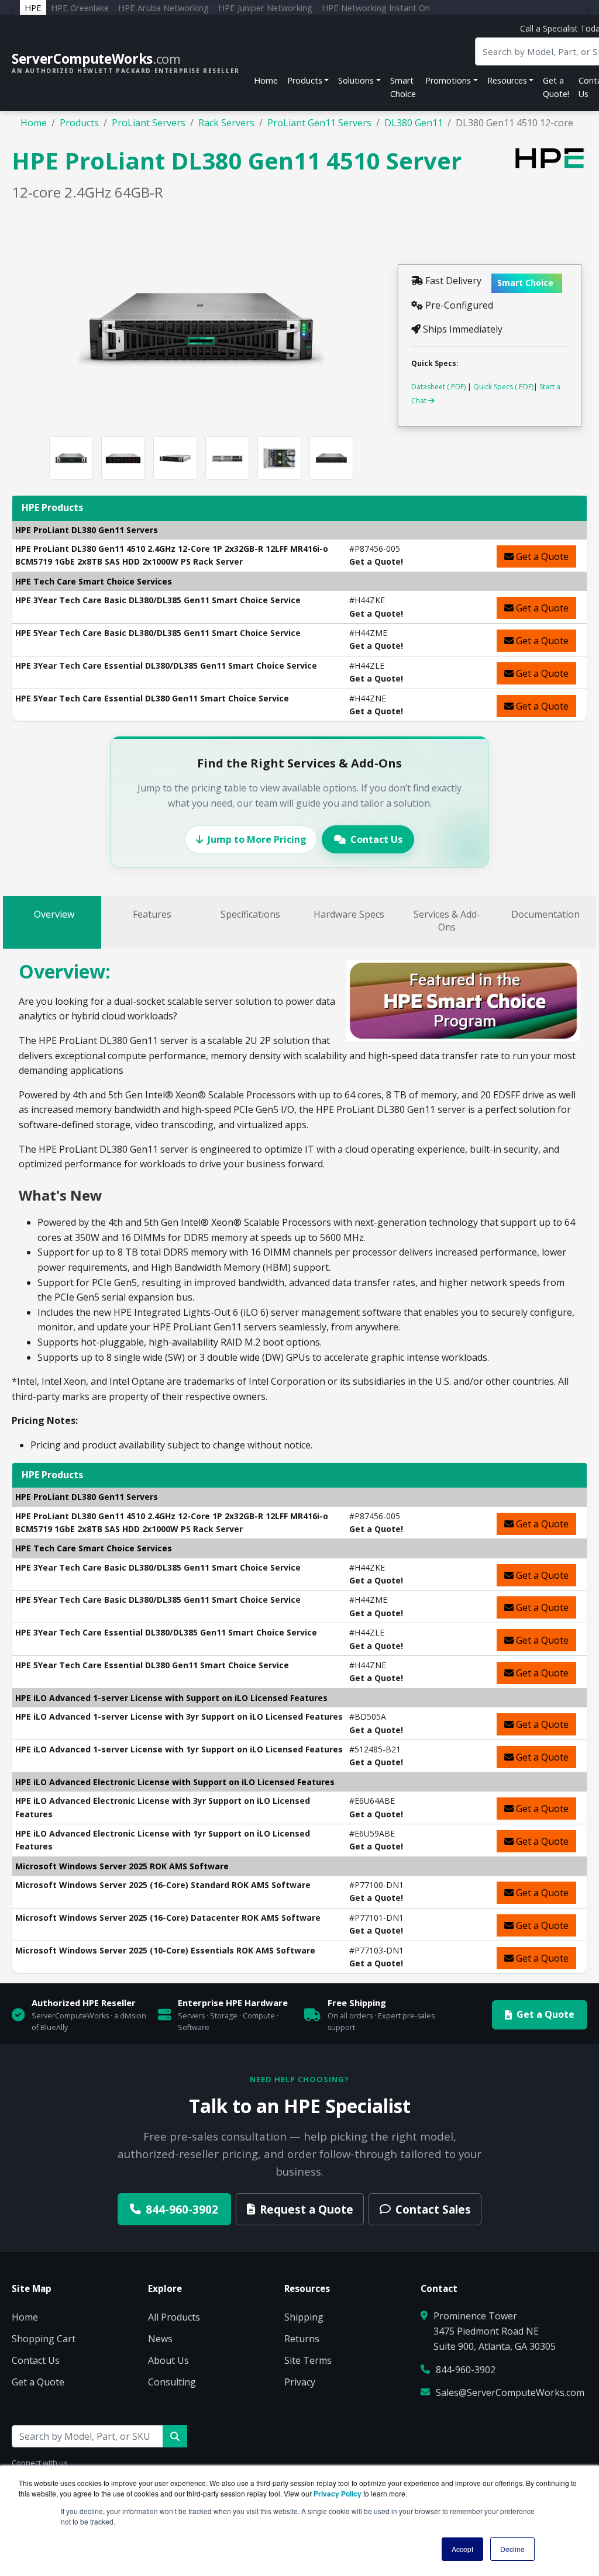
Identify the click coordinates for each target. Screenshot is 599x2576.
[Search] (175, 2436)
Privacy (300, 2382)
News (160, 2339)
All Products (174, 2317)
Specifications (250, 914)
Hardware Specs (349, 914)
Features (152, 914)
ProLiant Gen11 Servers (319, 123)
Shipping (304, 2317)
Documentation (545, 914)
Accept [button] (462, 2549)
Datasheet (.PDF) (438, 387)
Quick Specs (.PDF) (503, 387)
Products (79, 123)
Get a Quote (541, 556)
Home (266, 80)
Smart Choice (403, 87)
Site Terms (308, 2360)
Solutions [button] (356, 80)
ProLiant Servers (149, 123)
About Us (168, 2360)
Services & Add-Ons (447, 921)
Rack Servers (226, 123)
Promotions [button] (448, 80)
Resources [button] (507, 80)
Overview (54, 914)
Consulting (172, 2382)
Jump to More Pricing (257, 839)
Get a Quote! (556, 87)
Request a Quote (307, 2209)
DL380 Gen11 (414, 123)
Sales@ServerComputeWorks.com (510, 2392)
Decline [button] (512, 2549)
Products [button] (305, 80)
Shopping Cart (44, 2339)
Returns (302, 2339)
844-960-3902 (182, 2209)
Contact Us (376, 839)
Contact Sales (433, 2209)
